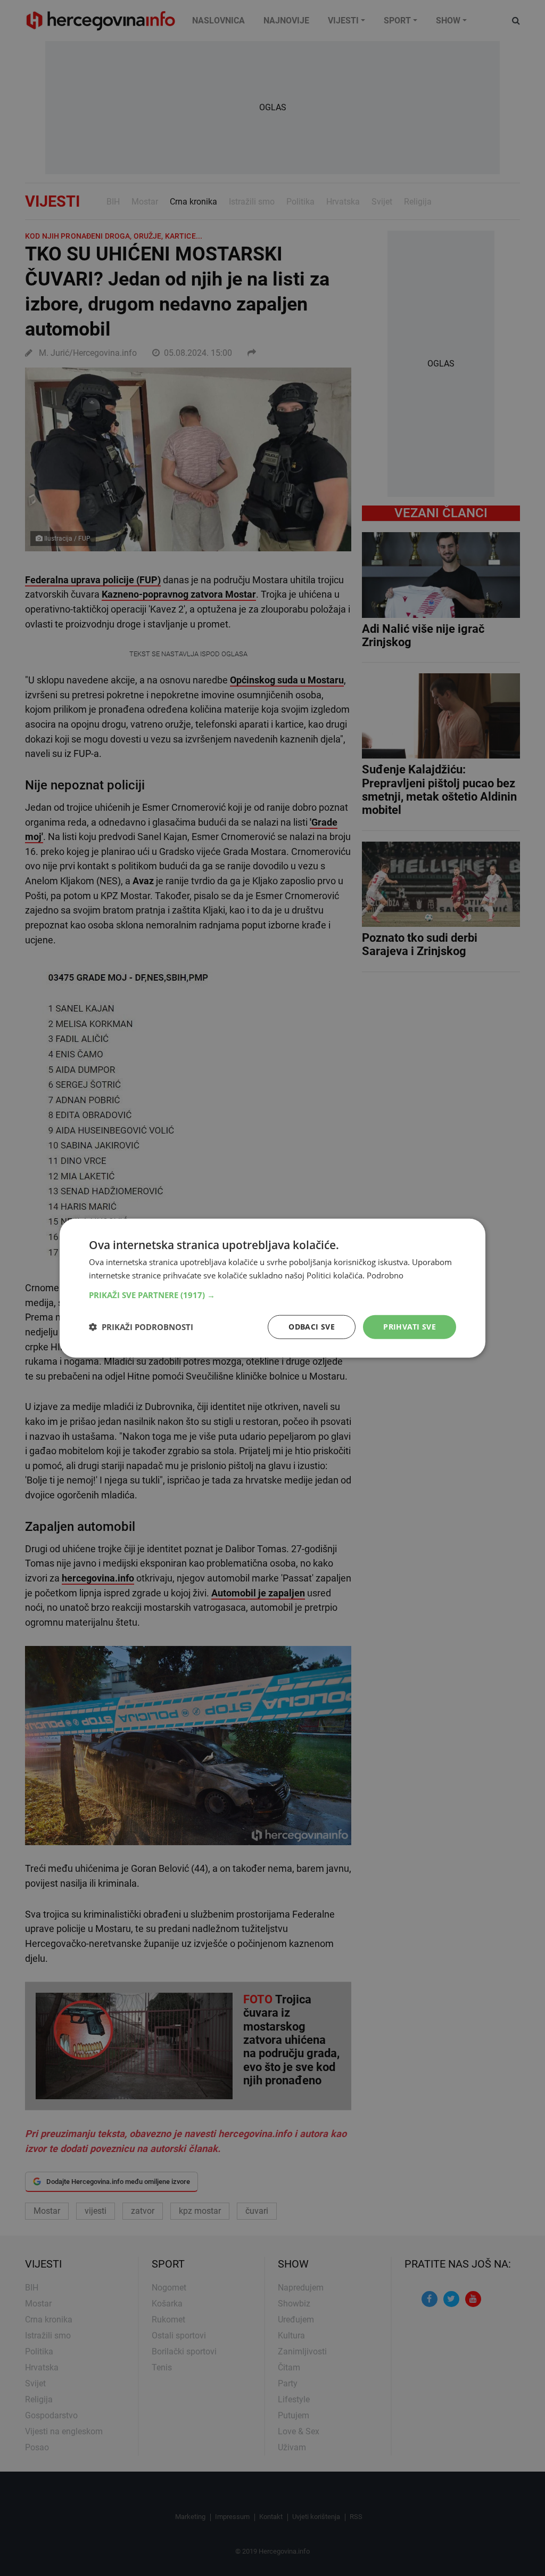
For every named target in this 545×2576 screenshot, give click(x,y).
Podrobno (385, 1275)
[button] (272, 1295)
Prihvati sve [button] (410, 1327)
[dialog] (272, 1288)
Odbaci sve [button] (312, 1327)
